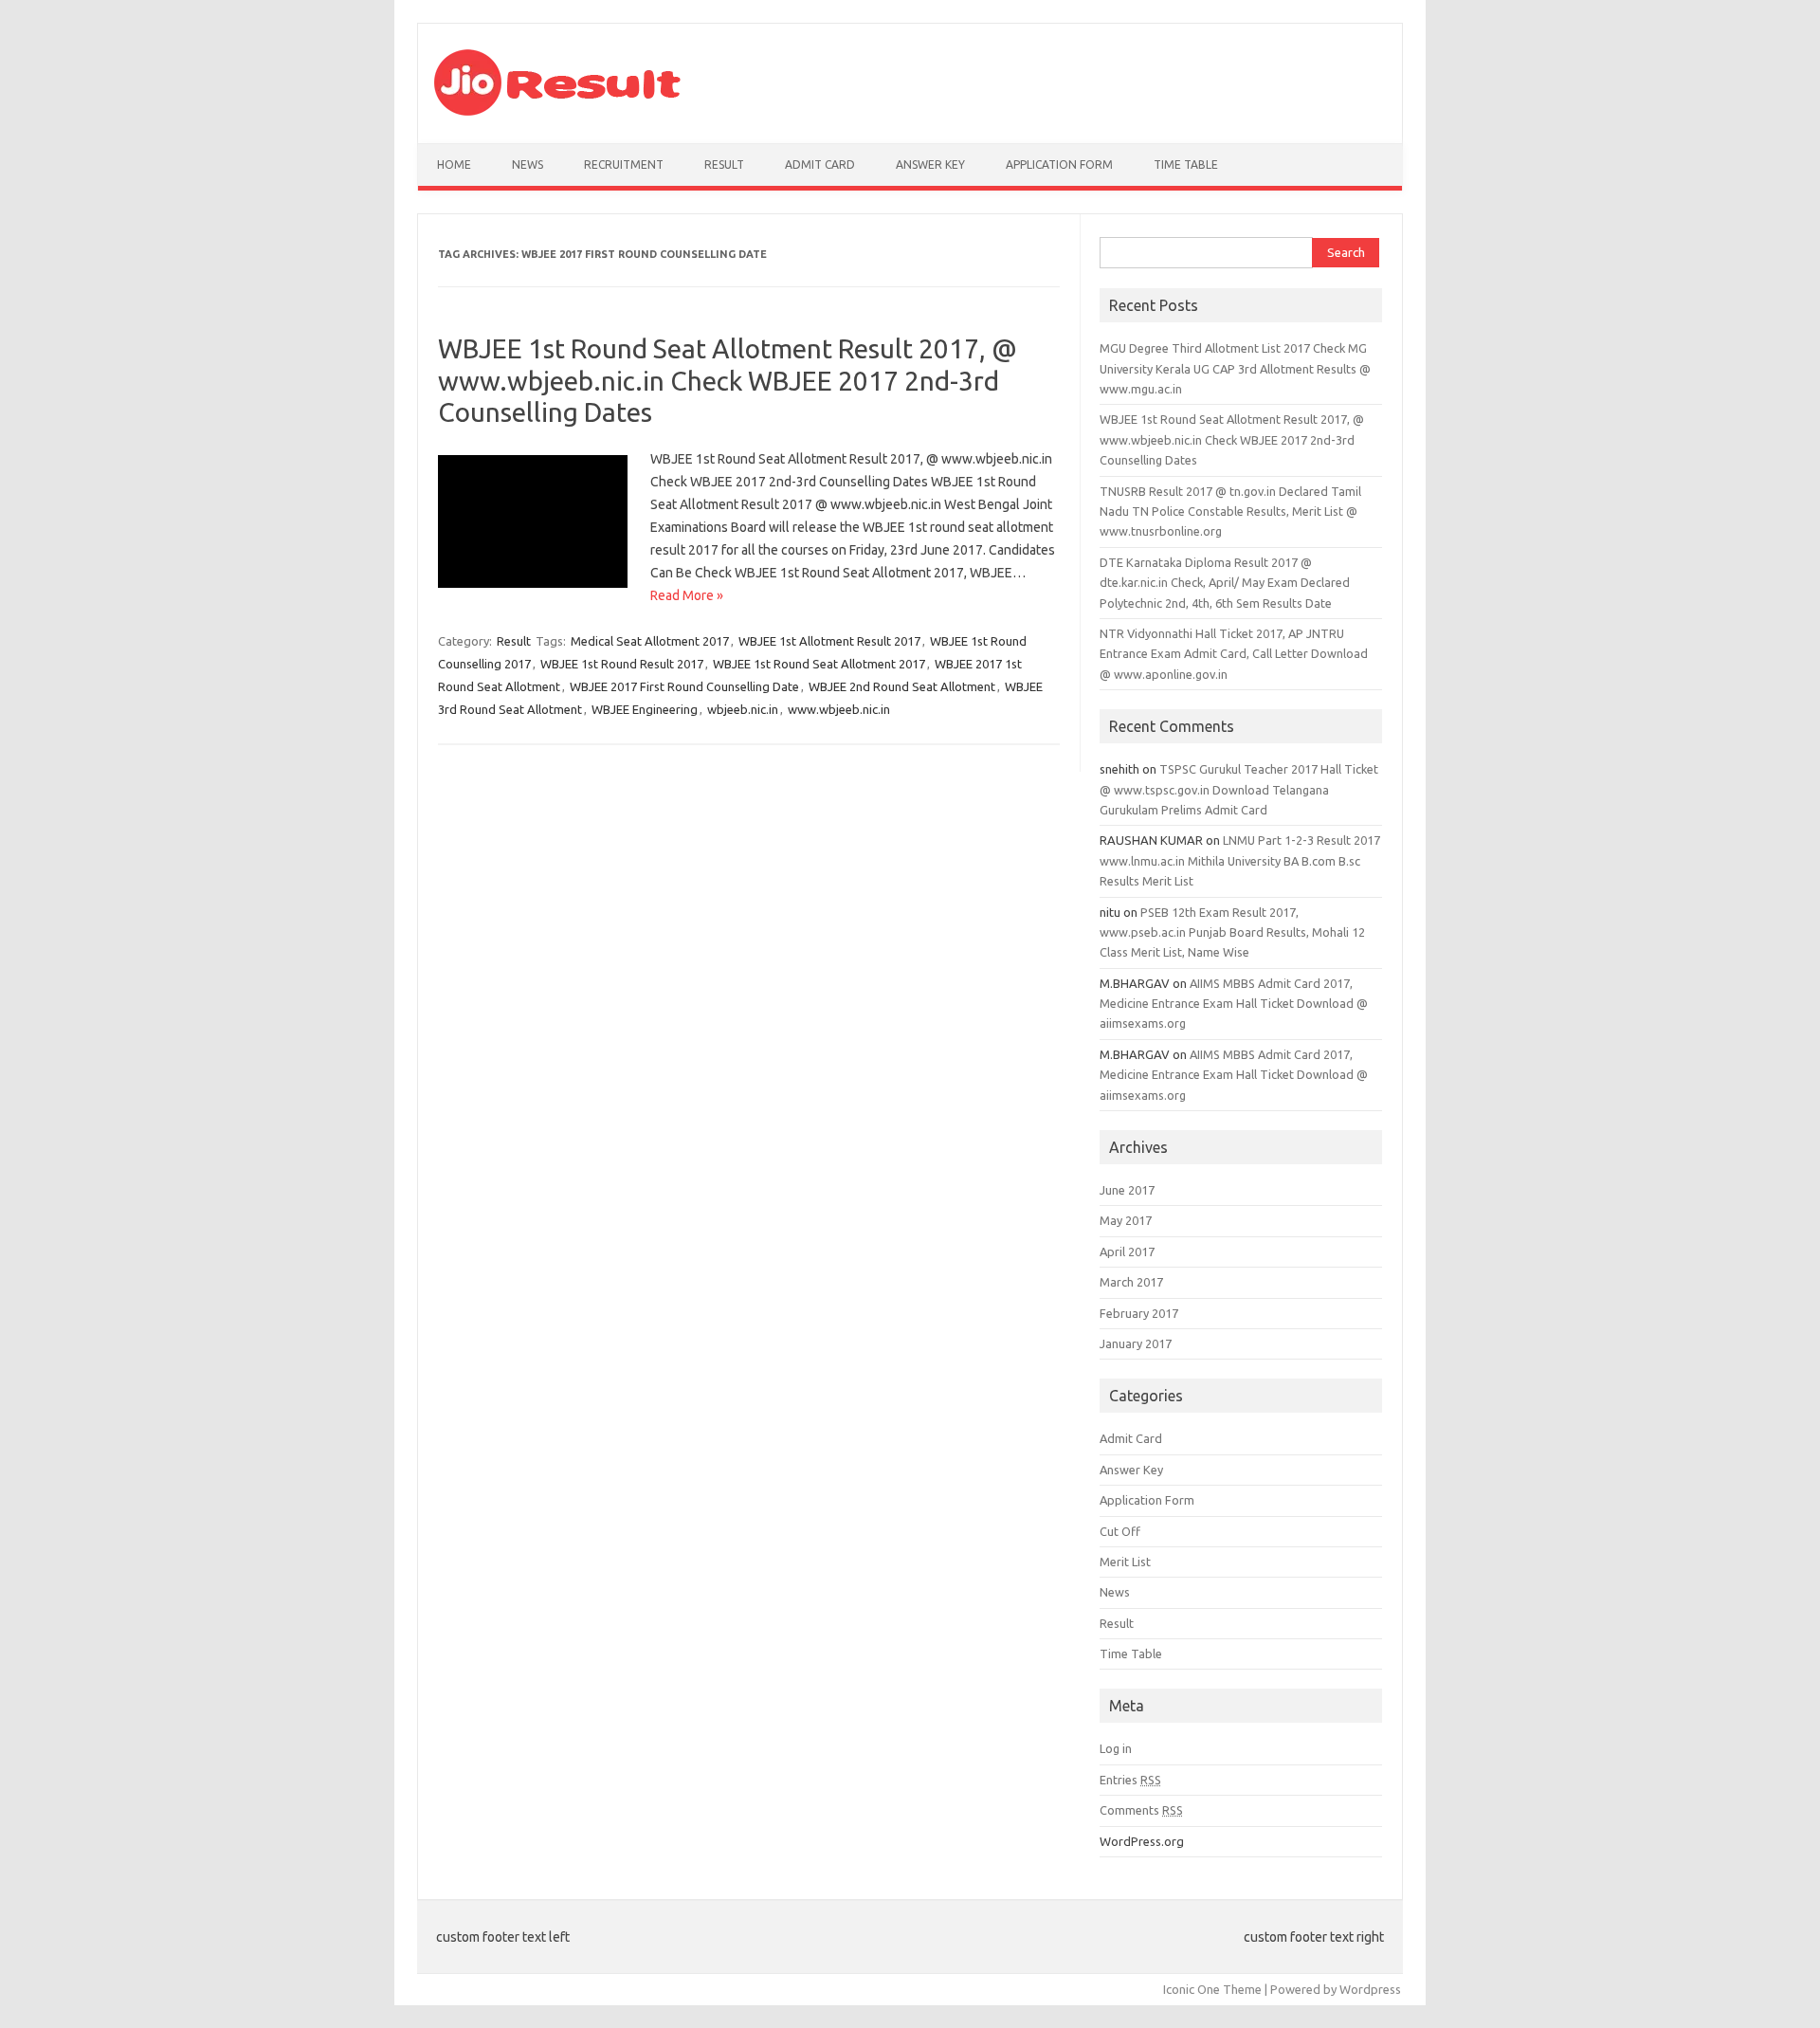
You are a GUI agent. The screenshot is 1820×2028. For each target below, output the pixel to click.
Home (454, 164)
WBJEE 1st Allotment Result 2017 (829, 641)
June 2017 (1127, 1190)
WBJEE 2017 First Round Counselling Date (684, 686)
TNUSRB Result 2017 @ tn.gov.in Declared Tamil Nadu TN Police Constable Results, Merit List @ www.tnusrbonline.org (1230, 512)
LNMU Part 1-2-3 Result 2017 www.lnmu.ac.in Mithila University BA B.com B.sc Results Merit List (1240, 860)
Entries (1130, 1780)
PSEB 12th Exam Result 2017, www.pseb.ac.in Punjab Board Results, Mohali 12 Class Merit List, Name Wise (1232, 932)
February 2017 (1139, 1313)
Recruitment (624, 164)
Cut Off (1120, 1531)
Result (724, 164)
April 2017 (1127, 1252)
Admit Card (820, 164)
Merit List (1125, 1562)
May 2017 (1126, 1220)
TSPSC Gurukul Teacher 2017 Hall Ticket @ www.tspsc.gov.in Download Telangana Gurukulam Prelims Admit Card (1239, 789)
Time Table (1186, 164)
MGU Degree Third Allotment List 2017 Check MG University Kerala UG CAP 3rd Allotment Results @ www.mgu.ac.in (1235, 368)
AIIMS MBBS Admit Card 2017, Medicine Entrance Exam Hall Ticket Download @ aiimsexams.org (1234, 1004)
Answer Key (930, 164)
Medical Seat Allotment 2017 (650, 641)
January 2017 (1136, 1343)
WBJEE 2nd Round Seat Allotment (902, 686)
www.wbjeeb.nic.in (839, 709)
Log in (1116, 1748)
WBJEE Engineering (645, 709)
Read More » (687, 595)
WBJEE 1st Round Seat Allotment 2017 (819, 664)
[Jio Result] (557, 111)
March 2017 (1131, 1282)
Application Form (1059, 164)
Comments (1141, 1810)
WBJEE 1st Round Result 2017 (622, 664)
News (528, 164)
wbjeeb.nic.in (743, 709)
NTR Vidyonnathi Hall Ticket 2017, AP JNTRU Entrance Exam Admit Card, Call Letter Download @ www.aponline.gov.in (1234, 654)
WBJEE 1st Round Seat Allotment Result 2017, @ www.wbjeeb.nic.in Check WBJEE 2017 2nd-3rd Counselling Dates (728, 380)
